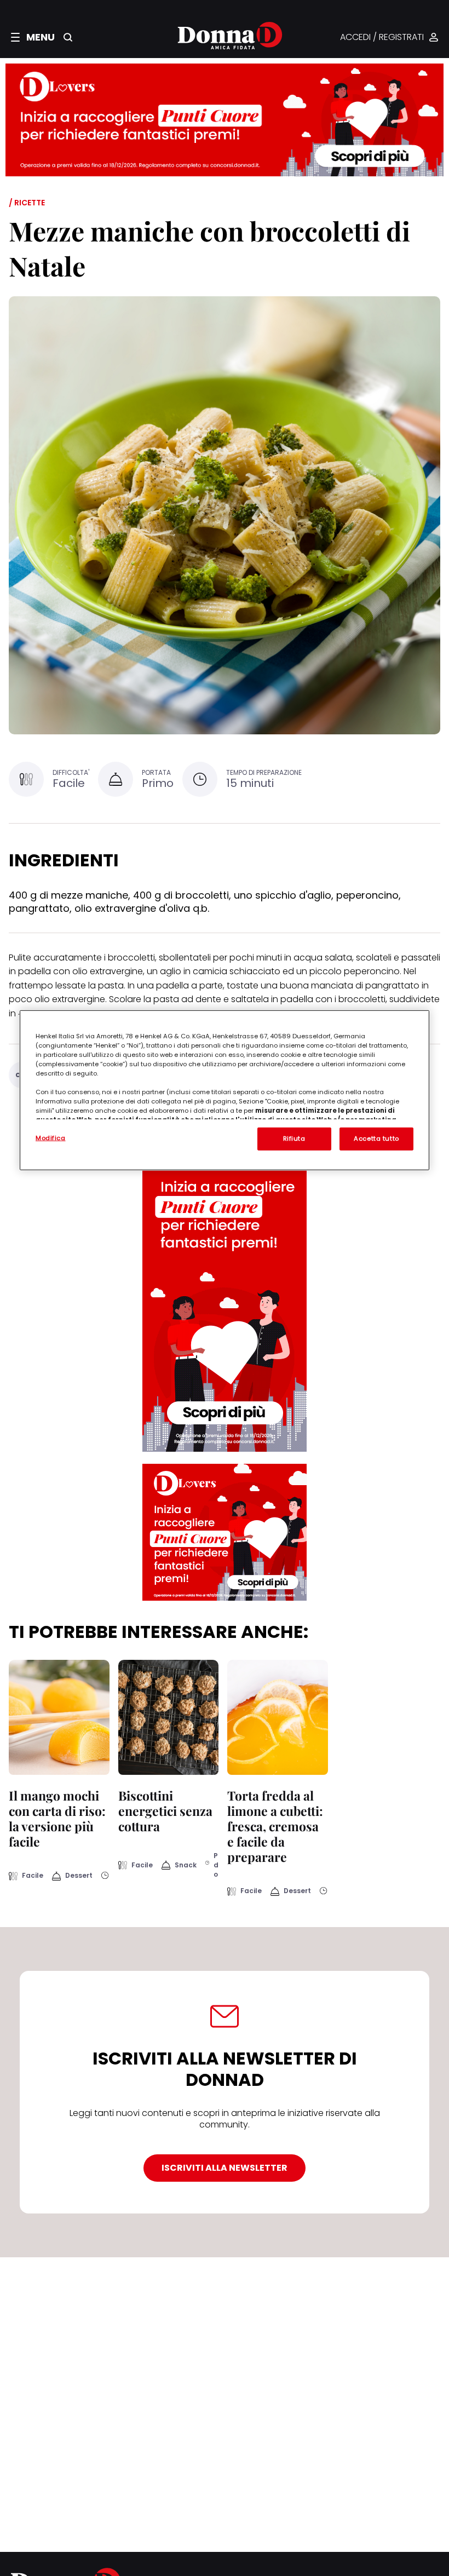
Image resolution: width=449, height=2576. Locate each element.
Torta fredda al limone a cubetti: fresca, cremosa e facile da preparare (275, 1826)
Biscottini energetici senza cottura (165, 1811)
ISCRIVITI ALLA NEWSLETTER (225, 2168)
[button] (33, 37)
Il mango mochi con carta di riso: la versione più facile (57, 1818)
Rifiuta (294, 1138)
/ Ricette (27, 203)
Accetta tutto (376, 1138)
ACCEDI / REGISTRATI (382, 38)
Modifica (51, 1137)
